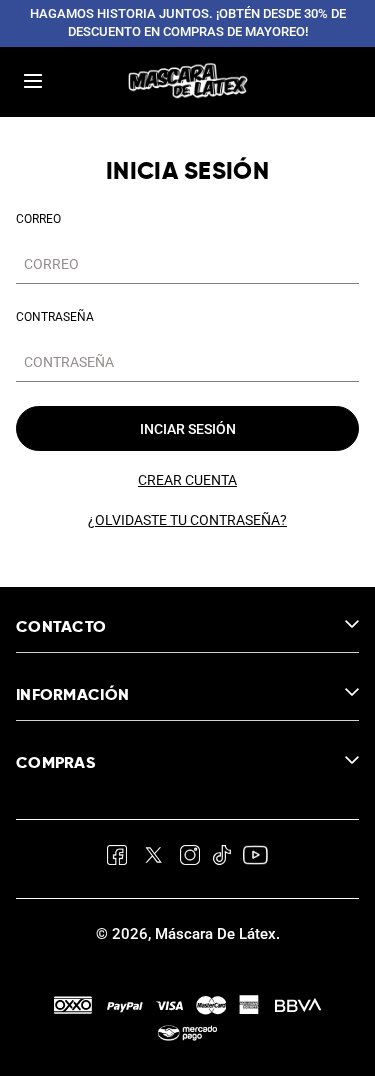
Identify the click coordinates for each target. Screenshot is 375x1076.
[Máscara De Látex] (188, 81)
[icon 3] (189, 859)
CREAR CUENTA (187, 480)
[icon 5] (255, 859)
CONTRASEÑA (55, 317)
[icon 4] (221, 859)
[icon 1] (117, 859)
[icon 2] (153, 859)
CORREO (38, 219)
